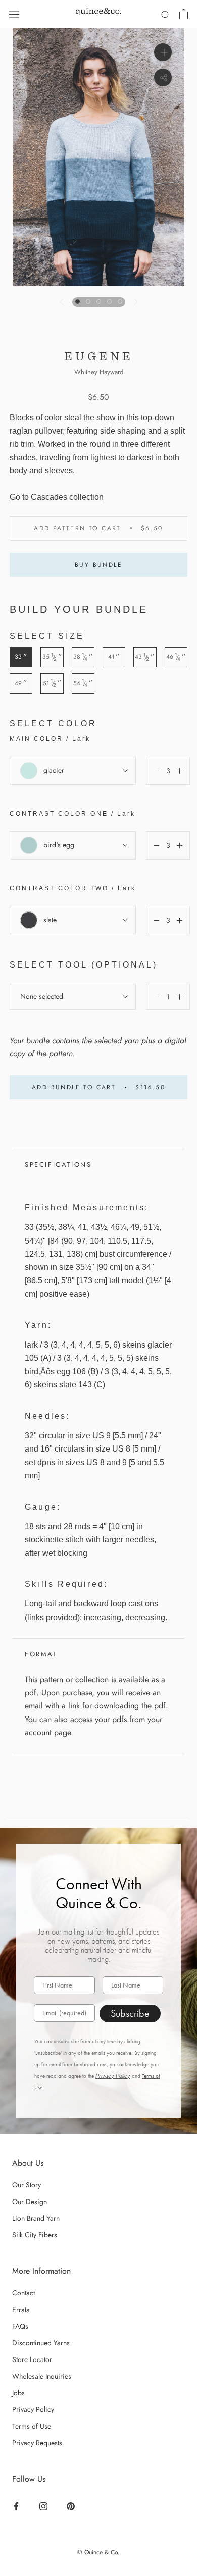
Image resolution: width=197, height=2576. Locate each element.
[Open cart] (184, 14)
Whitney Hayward (99, 372)
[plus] (163, 52)
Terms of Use (32, 2426)
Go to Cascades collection (57, 497)
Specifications (58, 1165)
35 (52, 657)
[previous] (62, 302)
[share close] (163, 77)
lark (31, 1345)
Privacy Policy (113, 2076)
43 (145, 657)
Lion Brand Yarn (36, 2218)
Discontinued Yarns (41, 2343)
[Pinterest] (72, 2506)
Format (41, 1654)
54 (83, 683)
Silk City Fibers (35, 2235)
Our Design (30, 2202)
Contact (23, 2293)
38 (83, 657)
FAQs (20, 2326)
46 (176, 657)
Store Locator (32, 2359)
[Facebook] (17, 2506)
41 (114, 657)
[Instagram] (45, 2506)
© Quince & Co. (98, 2552)
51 (52, 683)
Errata (21, 2310)
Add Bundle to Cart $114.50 (98, 1087)
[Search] (166, 14)
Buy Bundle (98, 565)
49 (21, 683)
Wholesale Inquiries (42, 2376)
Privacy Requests (37, 2443)
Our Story (27, 2185)
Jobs (18, 2393)
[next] (134, 302)
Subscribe (130, 2013)
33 (21, 657)
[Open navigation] (14, 14)
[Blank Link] (98, 14)
